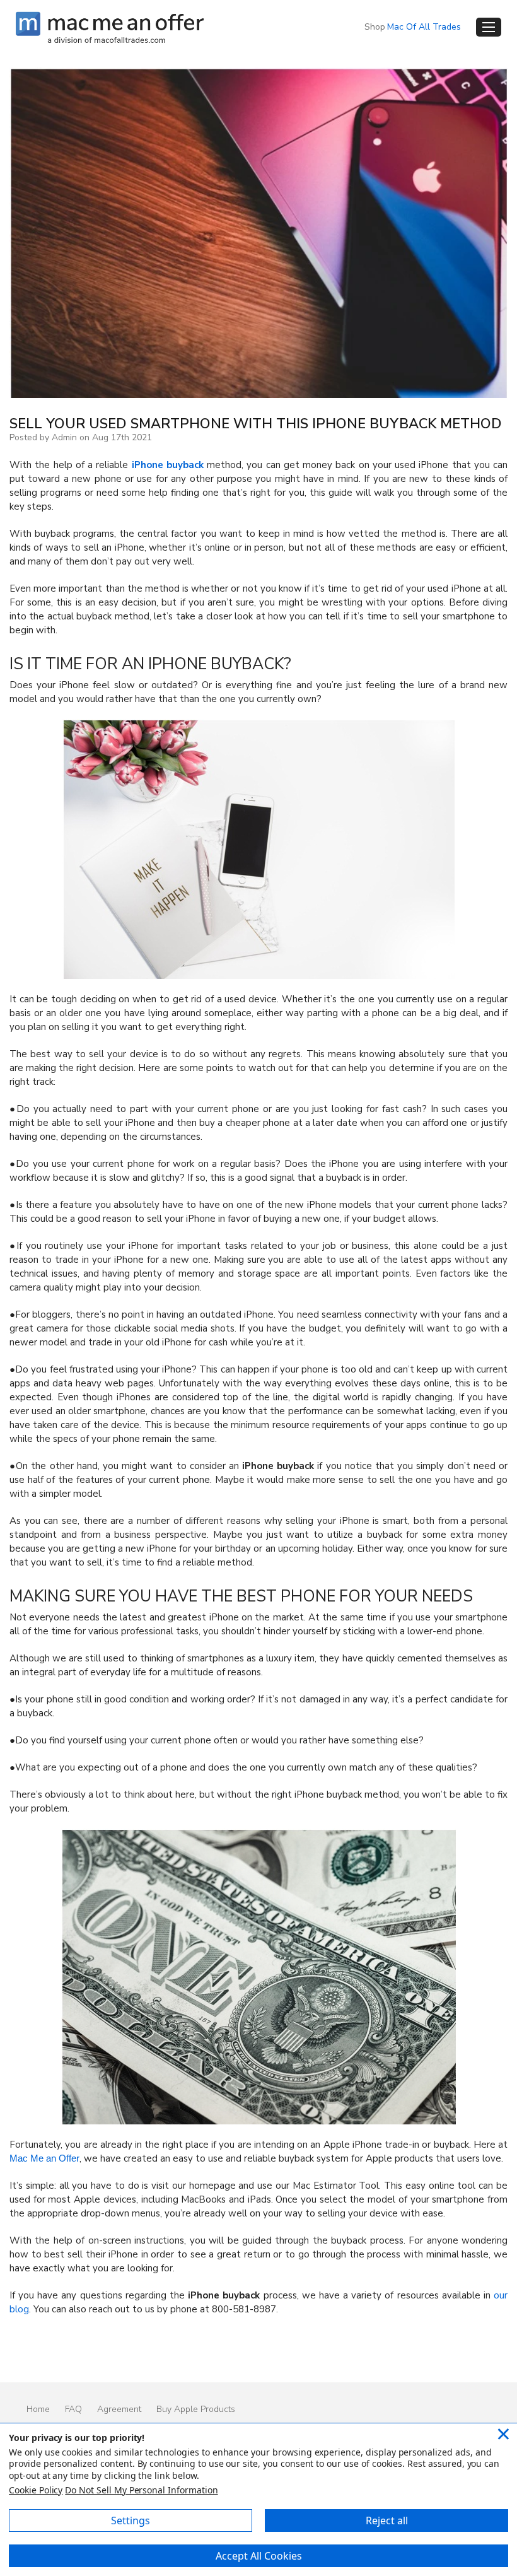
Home (38, 2409)
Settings (131, 2520)
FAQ (73, 2409)
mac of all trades (424, 27)
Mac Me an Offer (44, 2158)
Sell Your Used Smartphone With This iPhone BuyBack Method (256, 424)
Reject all (387, 2520)
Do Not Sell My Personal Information (141, 2490)
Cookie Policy (36, 2490)
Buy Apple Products (196, 2409)
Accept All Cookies (259, 2556)
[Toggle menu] (489, 27)
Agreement (119, 2409)
